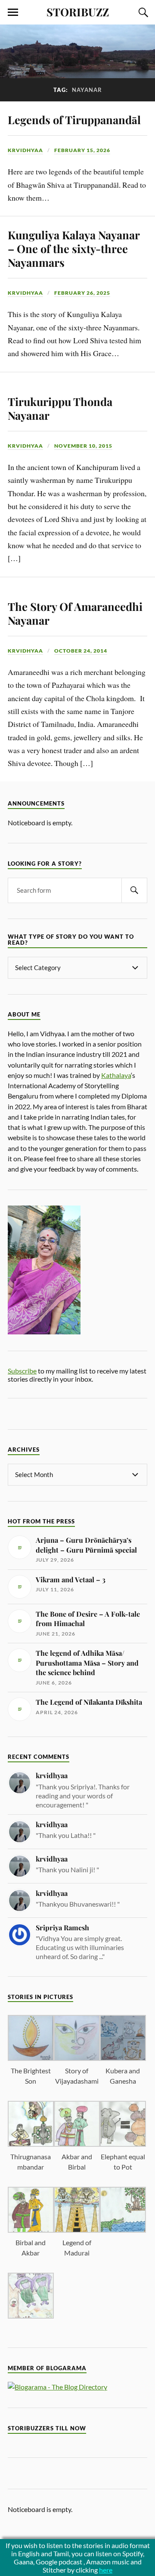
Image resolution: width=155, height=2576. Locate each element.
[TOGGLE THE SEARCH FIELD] (142, 12)
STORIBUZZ (78, 12)
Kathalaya (116, 1075)
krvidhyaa (25, 150)
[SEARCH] (134, 890)
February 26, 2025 (82, 293)
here (106, 2570)
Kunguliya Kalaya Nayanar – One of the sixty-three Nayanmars (74, 248)
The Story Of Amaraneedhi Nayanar (75, 613)
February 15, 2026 (82, 150)
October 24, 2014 (81, 651)
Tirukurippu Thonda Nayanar (60, 408)
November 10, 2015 (83, 446)
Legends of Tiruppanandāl (74, 119)
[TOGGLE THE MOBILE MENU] (13, 12)
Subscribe (22, 1371)
